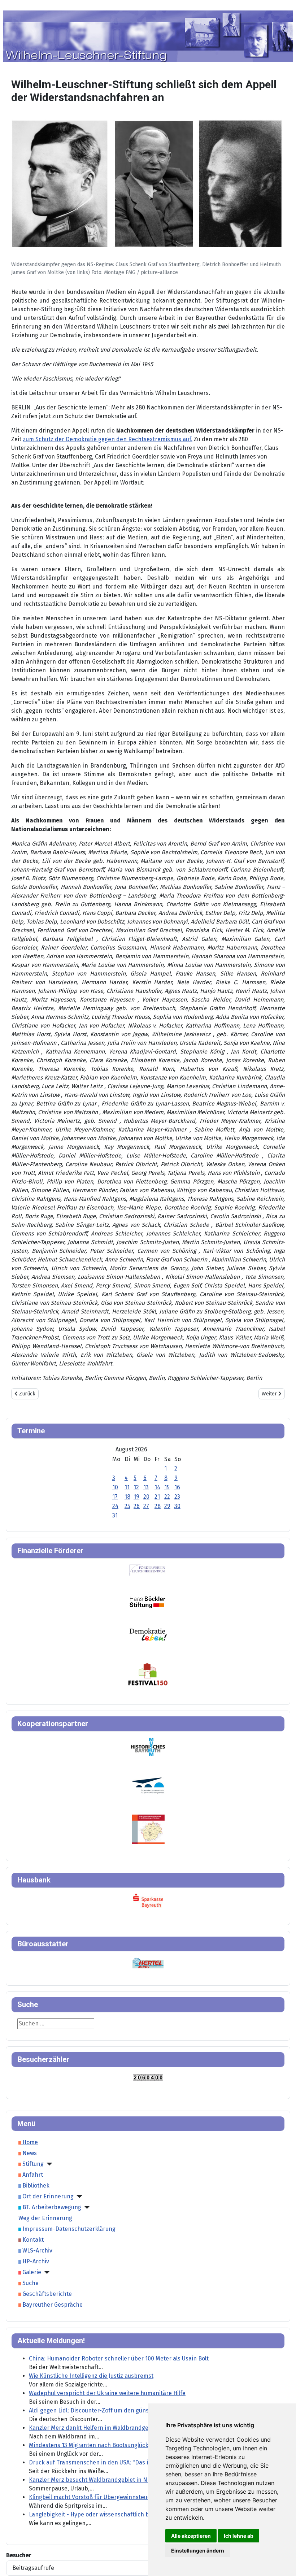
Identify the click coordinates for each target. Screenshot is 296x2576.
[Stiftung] (48, 2164)
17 (115, 1497)
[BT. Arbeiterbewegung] (86, 2207)
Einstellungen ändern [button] (198, 2551)
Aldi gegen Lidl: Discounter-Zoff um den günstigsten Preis (106, 2410)
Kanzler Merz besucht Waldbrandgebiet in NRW (92, 2480)
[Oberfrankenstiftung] (148, 1634)
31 (115, 1515)
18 (127, 1497)
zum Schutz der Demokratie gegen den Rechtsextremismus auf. (108, 439)
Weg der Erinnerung (45, 2218)
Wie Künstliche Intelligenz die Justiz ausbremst (91, 2376)
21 (157, 1497)
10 (115, 1487)
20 (146, 1497)
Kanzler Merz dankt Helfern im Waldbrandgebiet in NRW (104, 2428)
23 (177, 1497)
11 (127, 1487)
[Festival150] (148, 1674)
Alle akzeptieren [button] (191, 2536)
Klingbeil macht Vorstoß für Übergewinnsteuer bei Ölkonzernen (114, 2497)
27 (146, 1506)
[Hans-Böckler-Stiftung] (147, 1602)
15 (167, 1487)
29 (167, 1506)
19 (136, 1497)
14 (157, 1487)
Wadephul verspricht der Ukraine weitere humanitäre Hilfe (107, 2393)
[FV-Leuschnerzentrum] (147, 1570)
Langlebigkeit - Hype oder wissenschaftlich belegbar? (101, 2514)
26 (137, 1506)
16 (177, 1487)
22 (167, 1497)
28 (158, 1506)
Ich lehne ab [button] (239, 2536)
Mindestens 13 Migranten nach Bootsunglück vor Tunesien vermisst (119, 2445)
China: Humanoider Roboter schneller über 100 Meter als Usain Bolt (119, 2358)
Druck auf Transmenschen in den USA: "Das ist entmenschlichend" (118, 2462)
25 (127, 1506)
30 (177, 1506)
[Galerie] (45, 2272)
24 (115, 1506)
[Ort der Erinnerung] (78, 2197)
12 (136, 1487)
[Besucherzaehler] (148, 2077)
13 (146, 1487)
